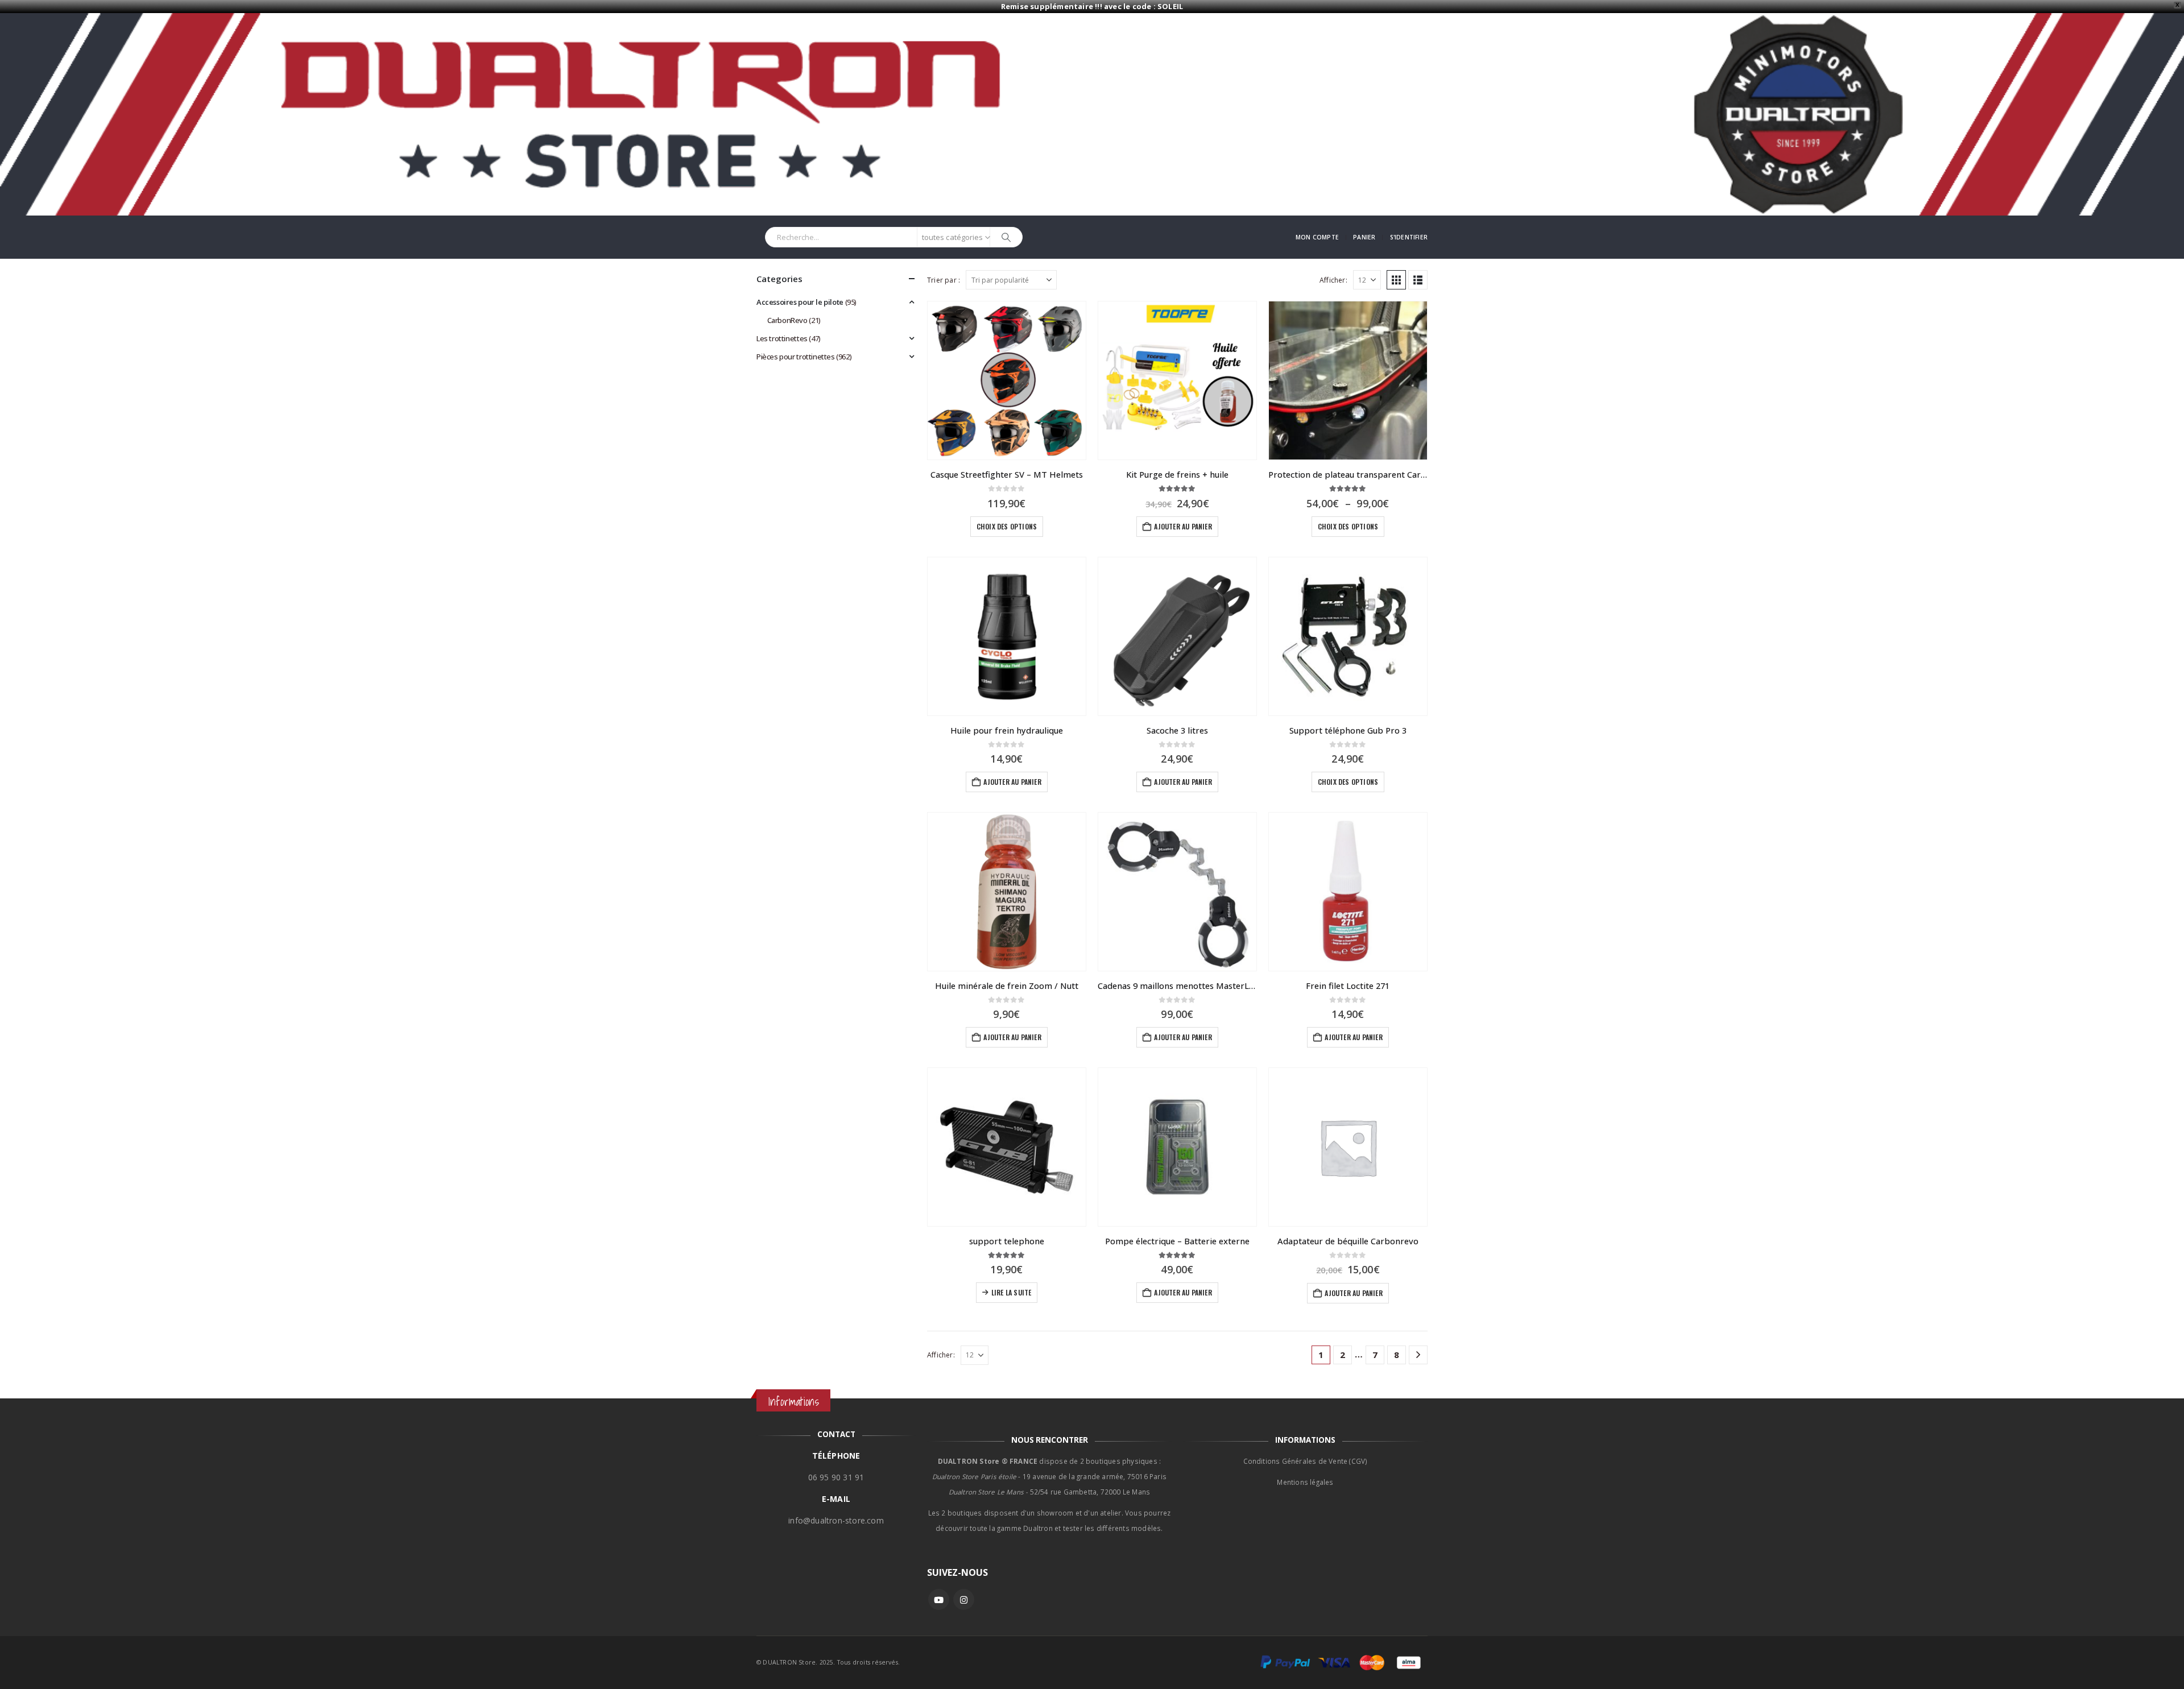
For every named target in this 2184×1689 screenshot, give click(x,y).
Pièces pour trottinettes (796, 357)
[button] (1396, 280)
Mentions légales (1305, 1482)
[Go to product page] (1007, 380)
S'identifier (1409, 237)
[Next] (1418, 1355)
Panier (1364, 237)
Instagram (964, 1599)
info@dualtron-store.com (836, 1520)
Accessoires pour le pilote (800, 302)
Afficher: (1333, 280)
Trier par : (944, 280)
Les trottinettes (782, 338)
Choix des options (1007, 526)
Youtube (939, 1599)
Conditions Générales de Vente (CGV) (1306, 1461)
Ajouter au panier (1183, 526)
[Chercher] (1006, 237)
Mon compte (1317, 237)
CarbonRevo (787, 320)
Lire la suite (1012, 1292)
